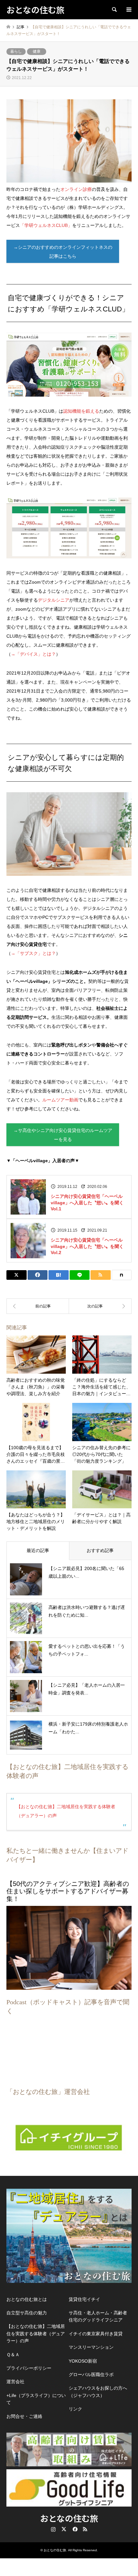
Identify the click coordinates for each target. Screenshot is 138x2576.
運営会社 (15, 2382)
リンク (75, 2409)
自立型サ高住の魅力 (27, 2313)
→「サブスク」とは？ (33, 953)
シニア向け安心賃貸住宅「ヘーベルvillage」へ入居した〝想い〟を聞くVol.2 (87, 1246)
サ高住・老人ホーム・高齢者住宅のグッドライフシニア (98, 2316)
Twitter (64, 2529)
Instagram (53, 2529)
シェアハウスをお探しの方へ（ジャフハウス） (98, 2392)
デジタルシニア (54, 600)
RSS (85, 2529)
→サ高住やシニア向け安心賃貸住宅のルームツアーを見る (63, 1135)
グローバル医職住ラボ (91, 2374)
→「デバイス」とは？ (33, 654)
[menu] (128, 10)
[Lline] (80, 1275)
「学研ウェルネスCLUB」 (46, 225)
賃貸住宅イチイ (84, 2299)
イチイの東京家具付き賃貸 (96, 2334)
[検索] (114, 10)
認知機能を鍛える (81, 411)
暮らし (16, 51)
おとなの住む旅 (69, 2518)
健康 (37, 51)
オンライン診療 (76, 189)
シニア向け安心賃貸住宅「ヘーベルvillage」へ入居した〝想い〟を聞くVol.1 (87, 1203)
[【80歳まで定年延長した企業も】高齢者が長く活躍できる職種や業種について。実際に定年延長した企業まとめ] (100, 1306)
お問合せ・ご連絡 (24, 2416)
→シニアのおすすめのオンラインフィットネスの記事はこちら (63, 252)
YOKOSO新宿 (83, 2361)
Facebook (74, 2529)
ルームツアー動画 (60, 1100)
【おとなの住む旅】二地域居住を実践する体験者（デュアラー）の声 (36, 2334)
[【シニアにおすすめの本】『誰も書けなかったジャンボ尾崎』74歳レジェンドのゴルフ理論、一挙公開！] (38, 1306)
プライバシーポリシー (29, 2368)
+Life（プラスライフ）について (36, 2399)
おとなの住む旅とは (27, 2299)
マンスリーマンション (91, 2347)
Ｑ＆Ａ (13, 2355)
